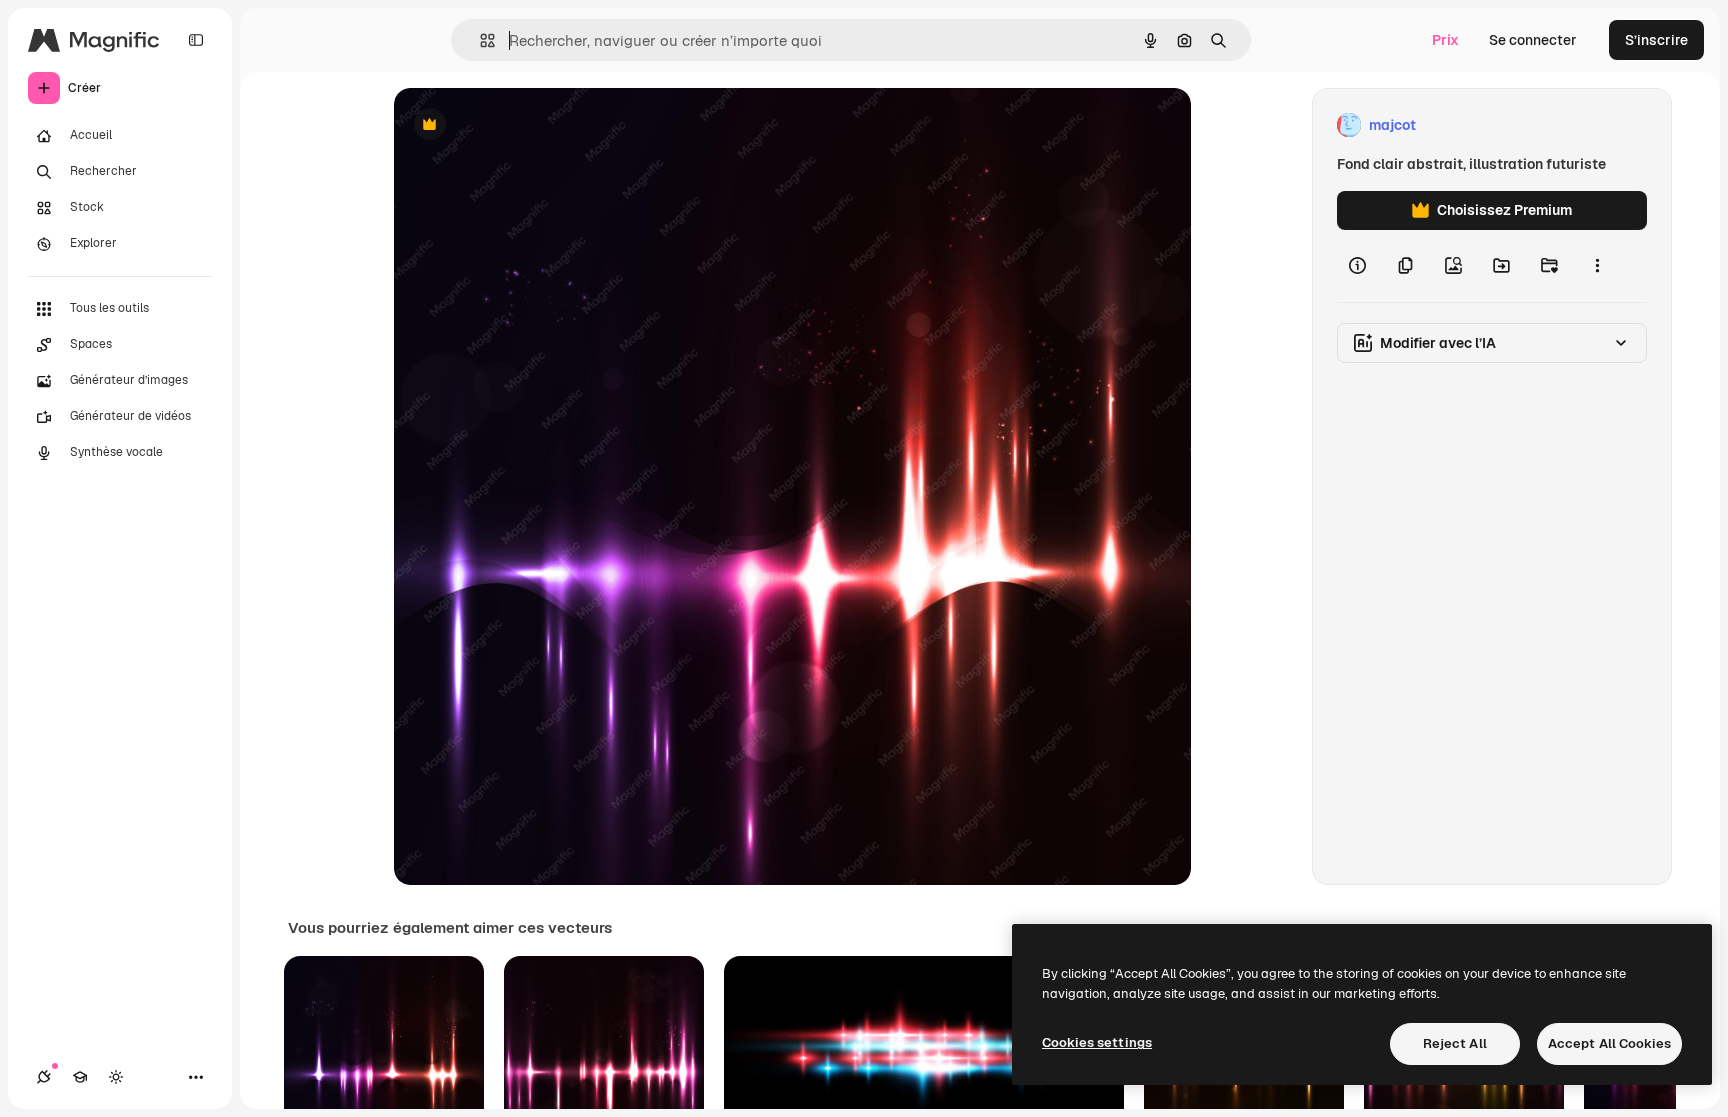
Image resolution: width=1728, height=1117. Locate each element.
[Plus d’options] (1597, 266)
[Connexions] (44, 1077)
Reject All (1455, 1043)
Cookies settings (1097, 1042)
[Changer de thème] (116, 1077)
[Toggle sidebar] (196, 40)
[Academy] (80, 1077)
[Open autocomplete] (479, 40)
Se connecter (1533, 40)
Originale (526, 125)
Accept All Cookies (1609, 1043)
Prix (1445, 40)
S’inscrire (1656, 40)
